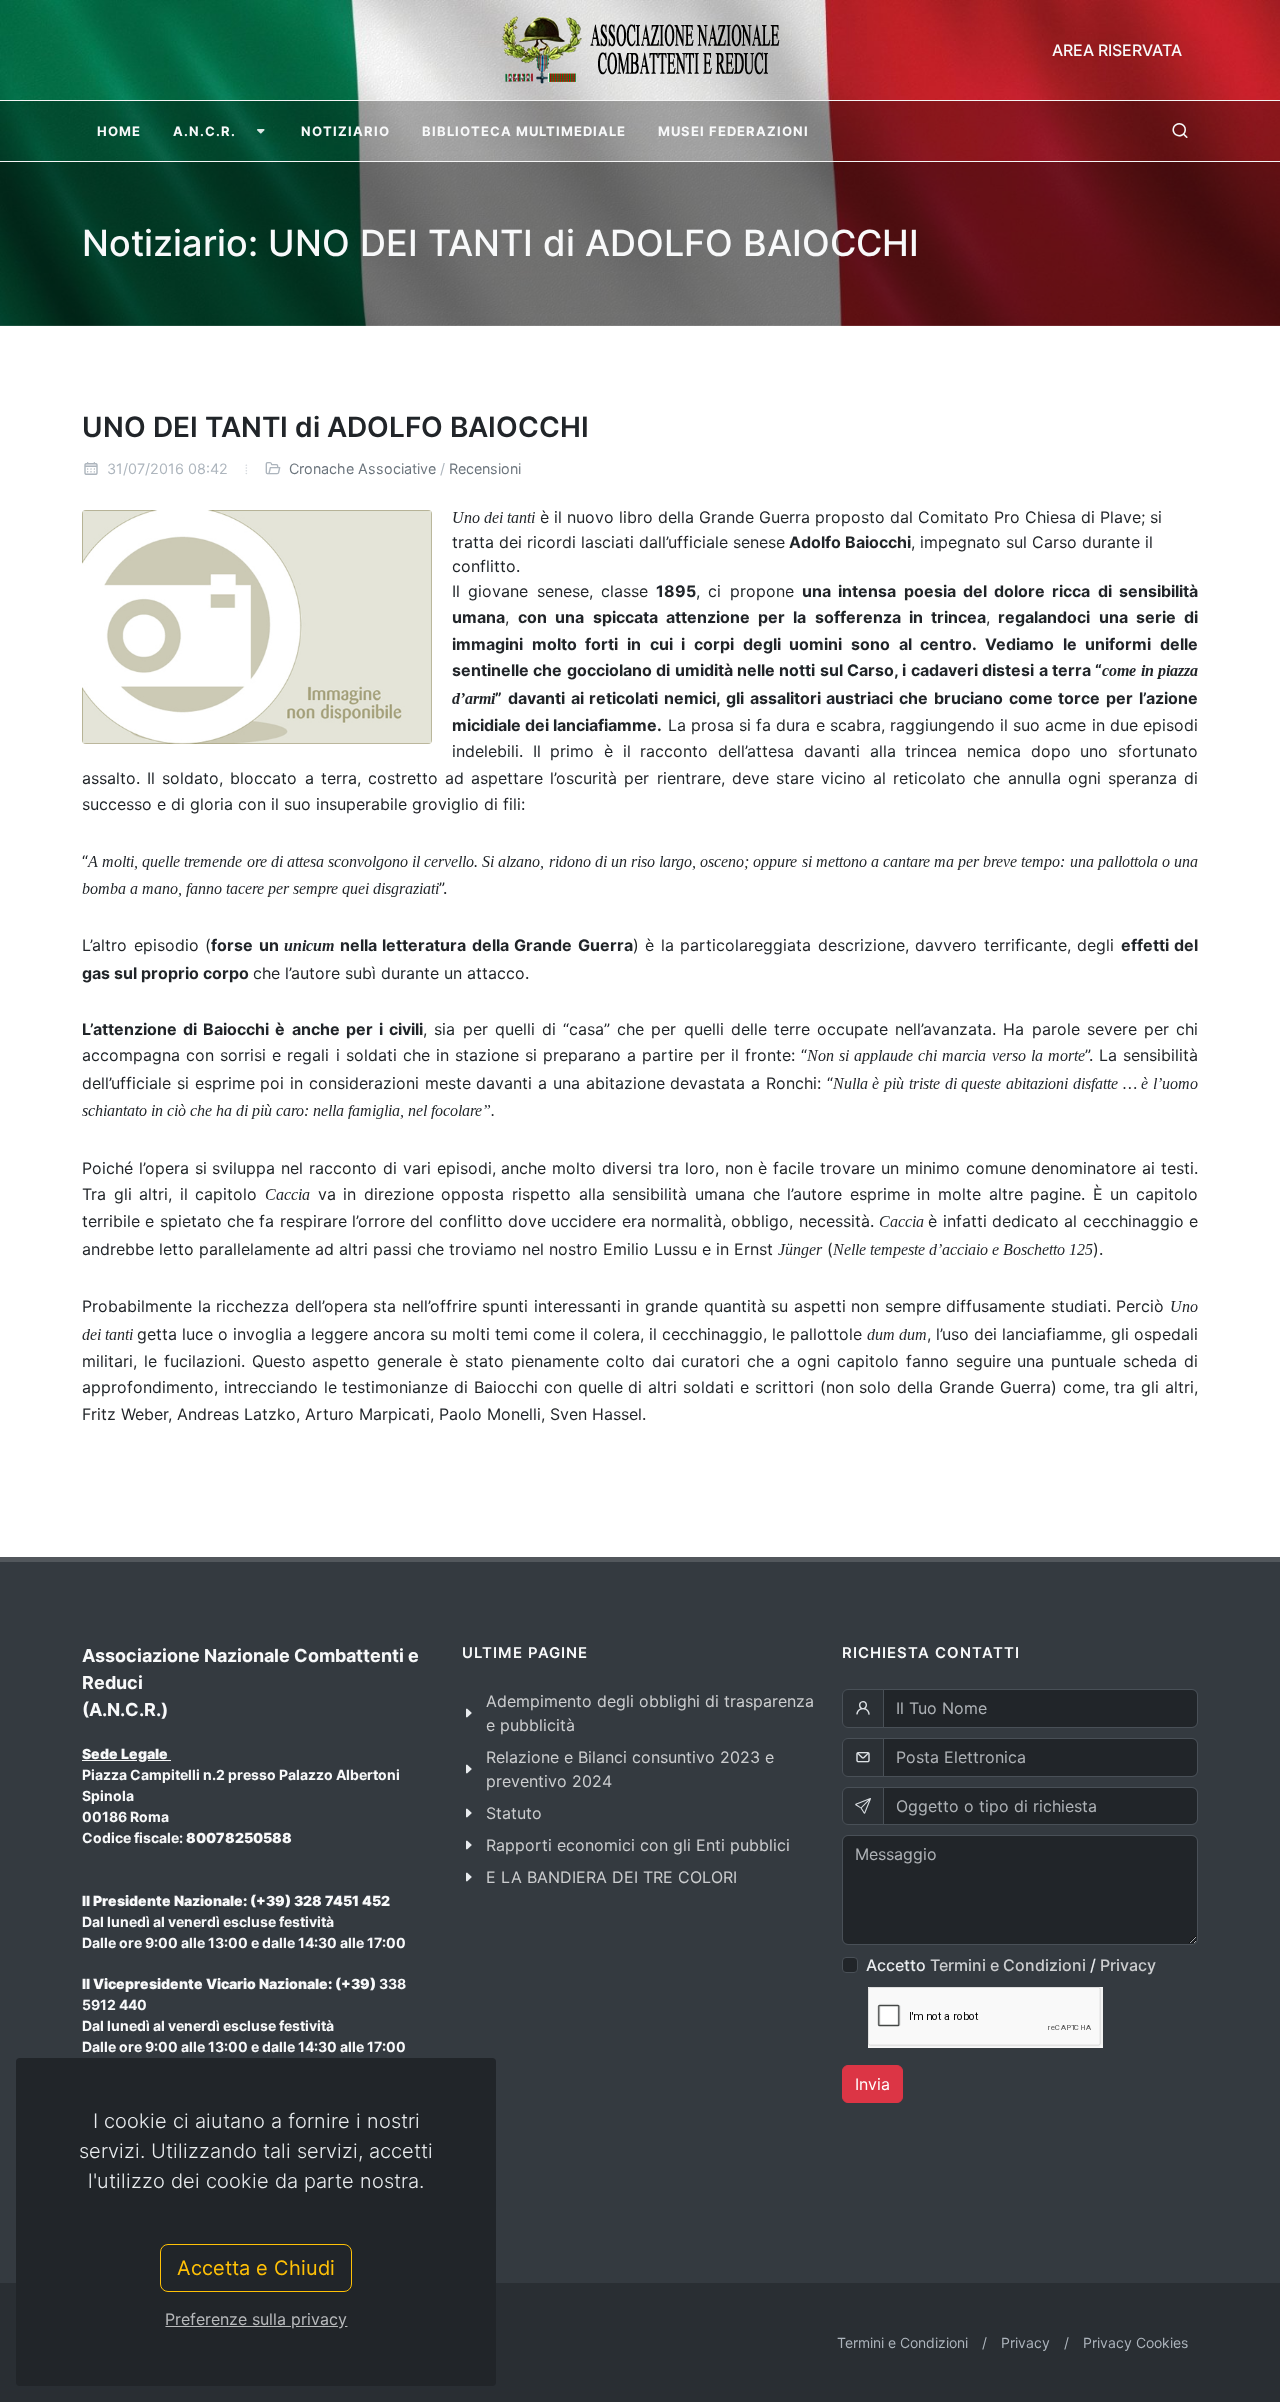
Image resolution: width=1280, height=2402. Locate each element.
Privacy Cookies (1135, 2342)
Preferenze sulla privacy (256, 2319)
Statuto (514, 1813)
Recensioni (485, 468)
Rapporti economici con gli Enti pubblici (638, 1845)
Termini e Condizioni (1008, 1965)
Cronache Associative (362, 468)
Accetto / (1011, 1965)
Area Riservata (1117, 50)
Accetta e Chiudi (256, 2268)
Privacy (1128, 1965)
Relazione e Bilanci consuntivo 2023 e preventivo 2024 (630, 1769)
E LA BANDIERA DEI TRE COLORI (611, 1877)
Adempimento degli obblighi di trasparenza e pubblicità (650, 1713)
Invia (872, 2084)
